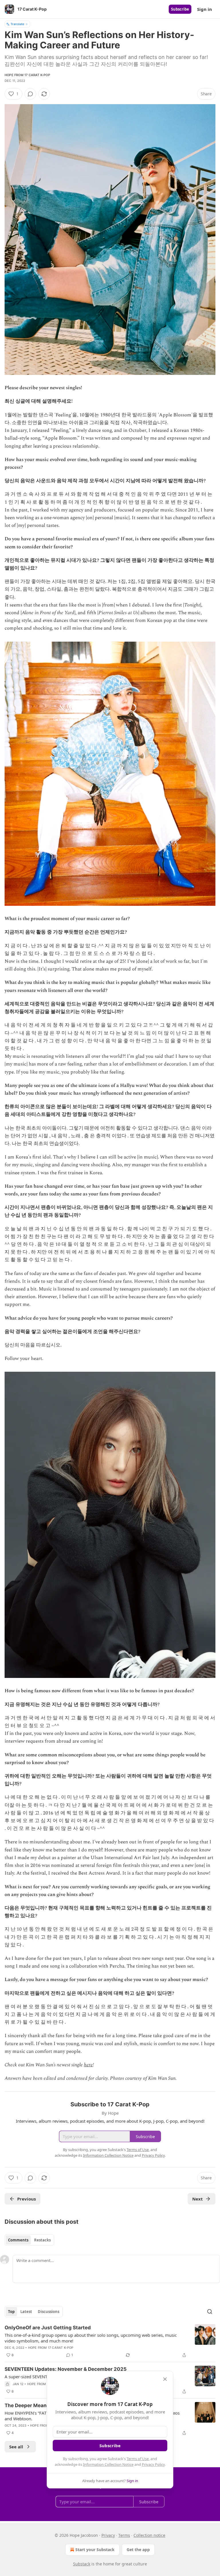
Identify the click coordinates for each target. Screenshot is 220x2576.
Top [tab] (11, 2312)
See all (16, 2447)
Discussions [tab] (49, 2312)
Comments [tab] (18, 2240)
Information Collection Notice (108, 2464)
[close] (165, 2379)
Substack (82, 2564)
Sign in (205, 9)
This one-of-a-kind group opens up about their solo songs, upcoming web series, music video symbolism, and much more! (91, 2338)
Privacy (108, 2535)
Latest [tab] (26, 2312)
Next (198, 2199)
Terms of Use (138, 2459)
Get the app (138, 2550)
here (88, 2065)
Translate (17, 24)
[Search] (210, 2312)
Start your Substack (95, 2550)
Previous (26, 2199)
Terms (124, 2535)
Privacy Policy (153, 2464)
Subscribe (180, 9)
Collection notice (149, 2535)
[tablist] (29, 2240)
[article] (110, 2341)
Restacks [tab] (42, 2240)
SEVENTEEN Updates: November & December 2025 (66, 2369)
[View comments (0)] (30, 94)
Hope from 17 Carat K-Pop (27, 75)
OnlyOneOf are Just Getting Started (48, 2328)
